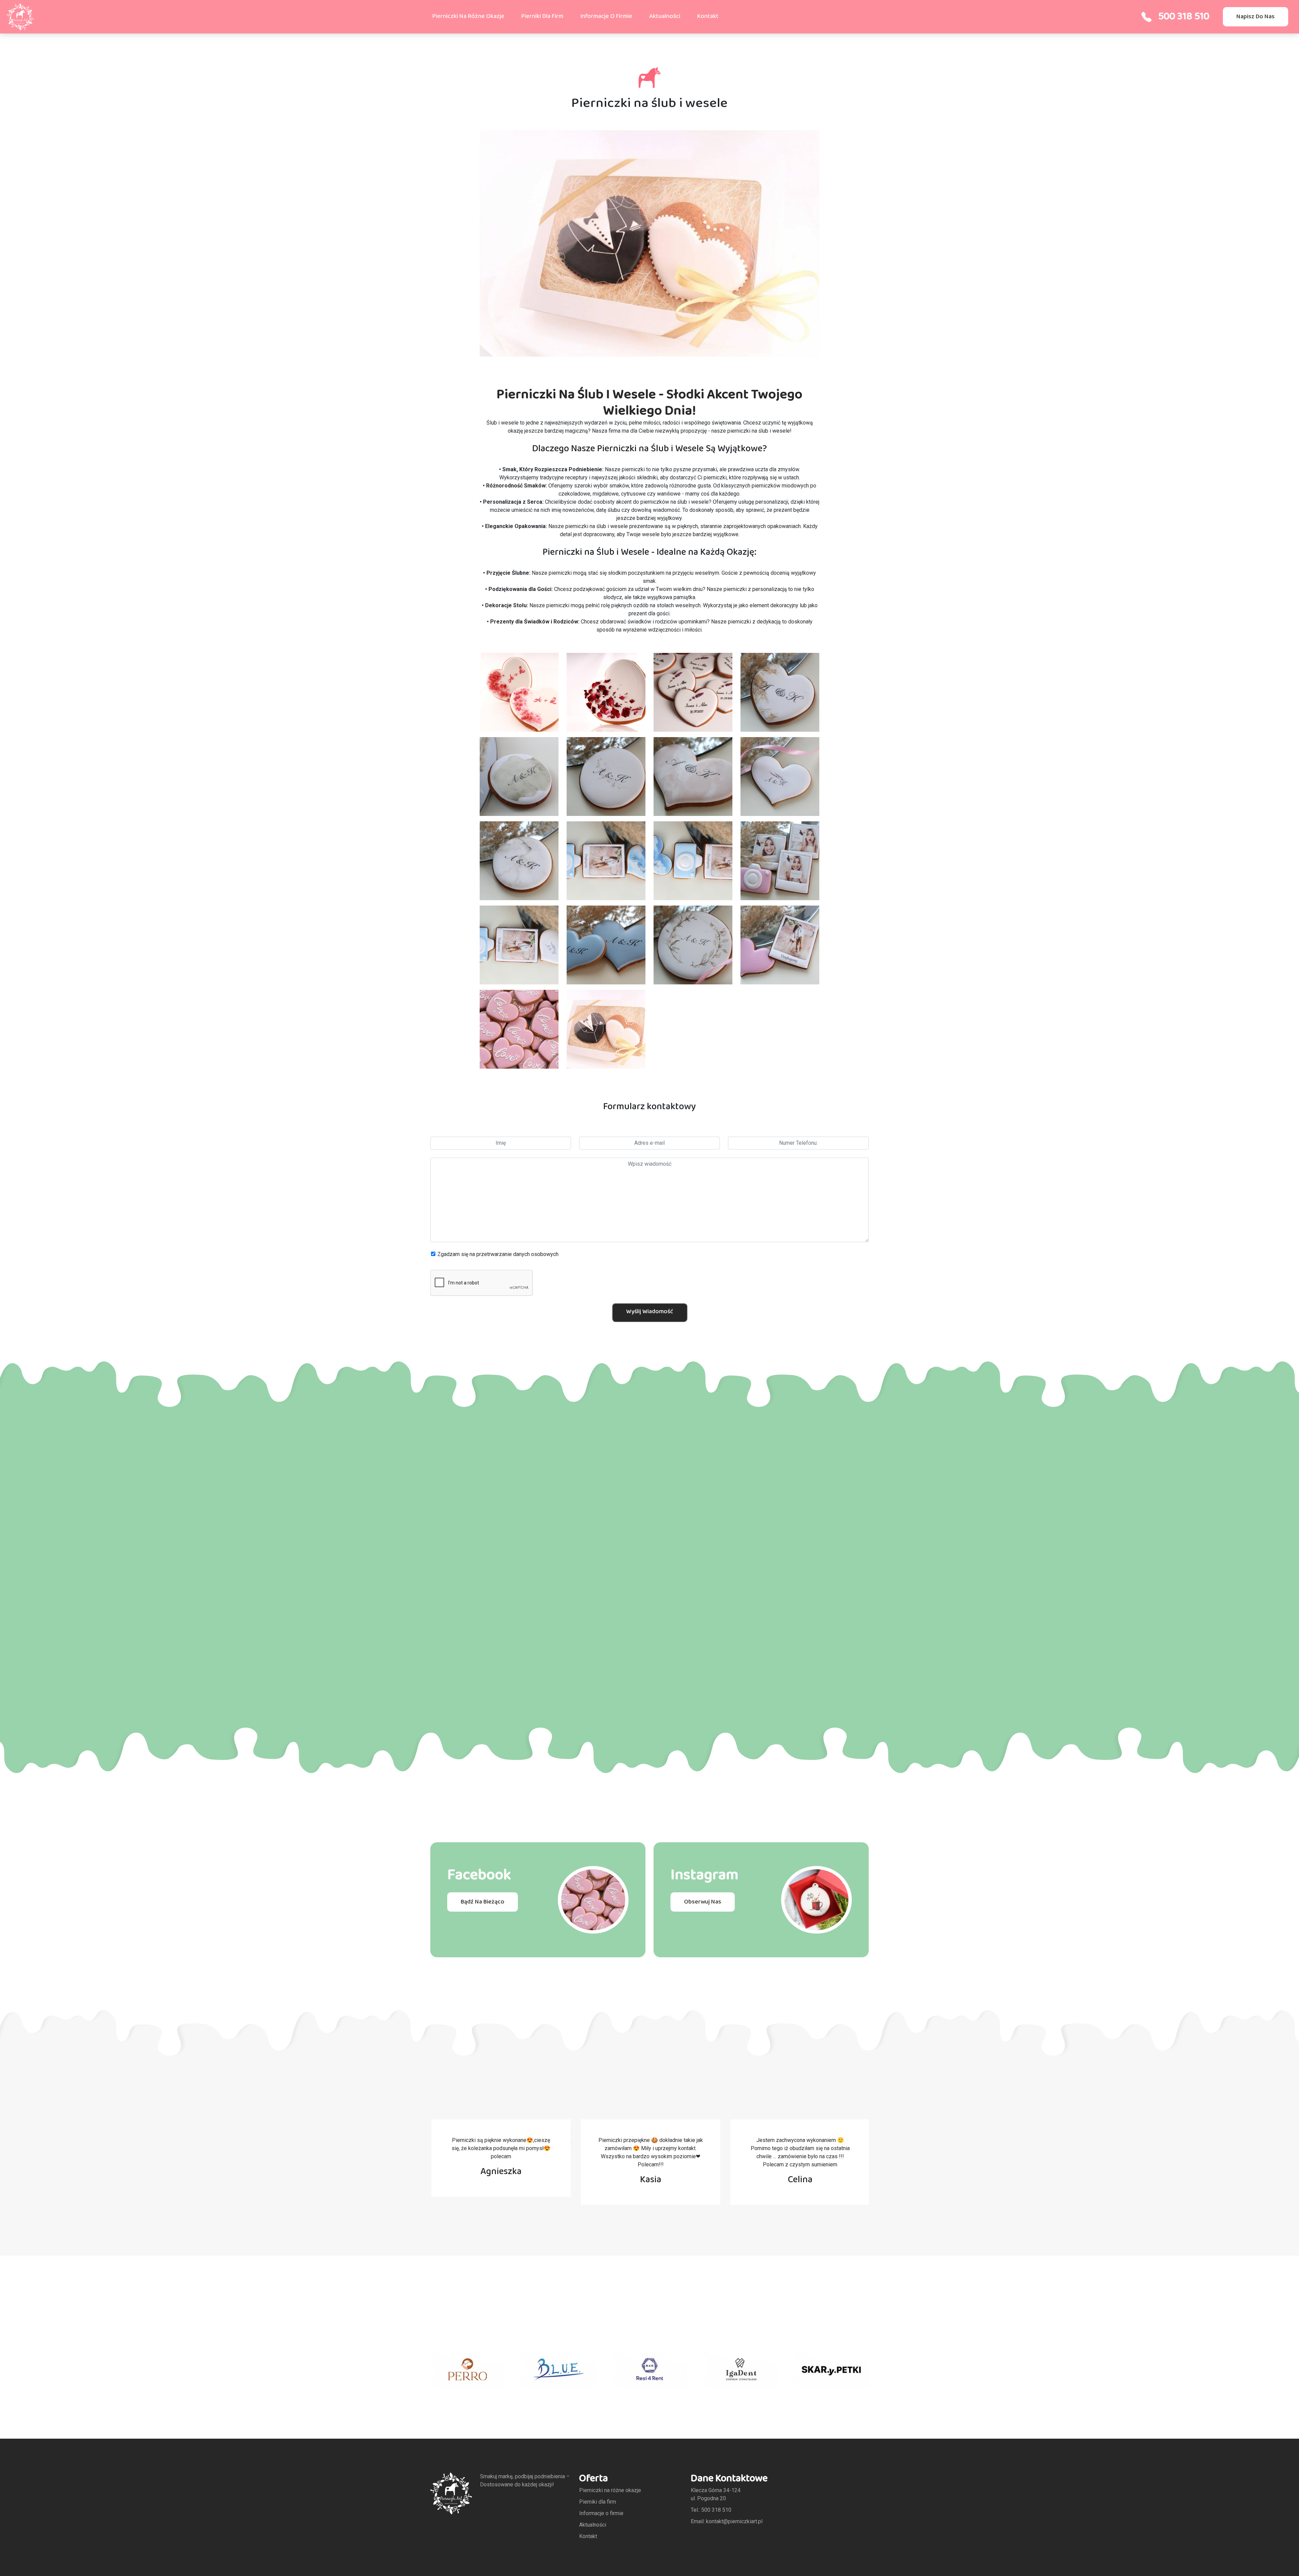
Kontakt (708, 16)
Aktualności (665, 16)
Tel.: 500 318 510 (711, 2510)
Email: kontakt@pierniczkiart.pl (727, 2521)
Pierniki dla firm (542, 16)
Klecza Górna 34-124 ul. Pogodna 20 (716, 2494)
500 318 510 (1184, 17)
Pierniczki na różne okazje (468, 16)
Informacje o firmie (606, 16)
